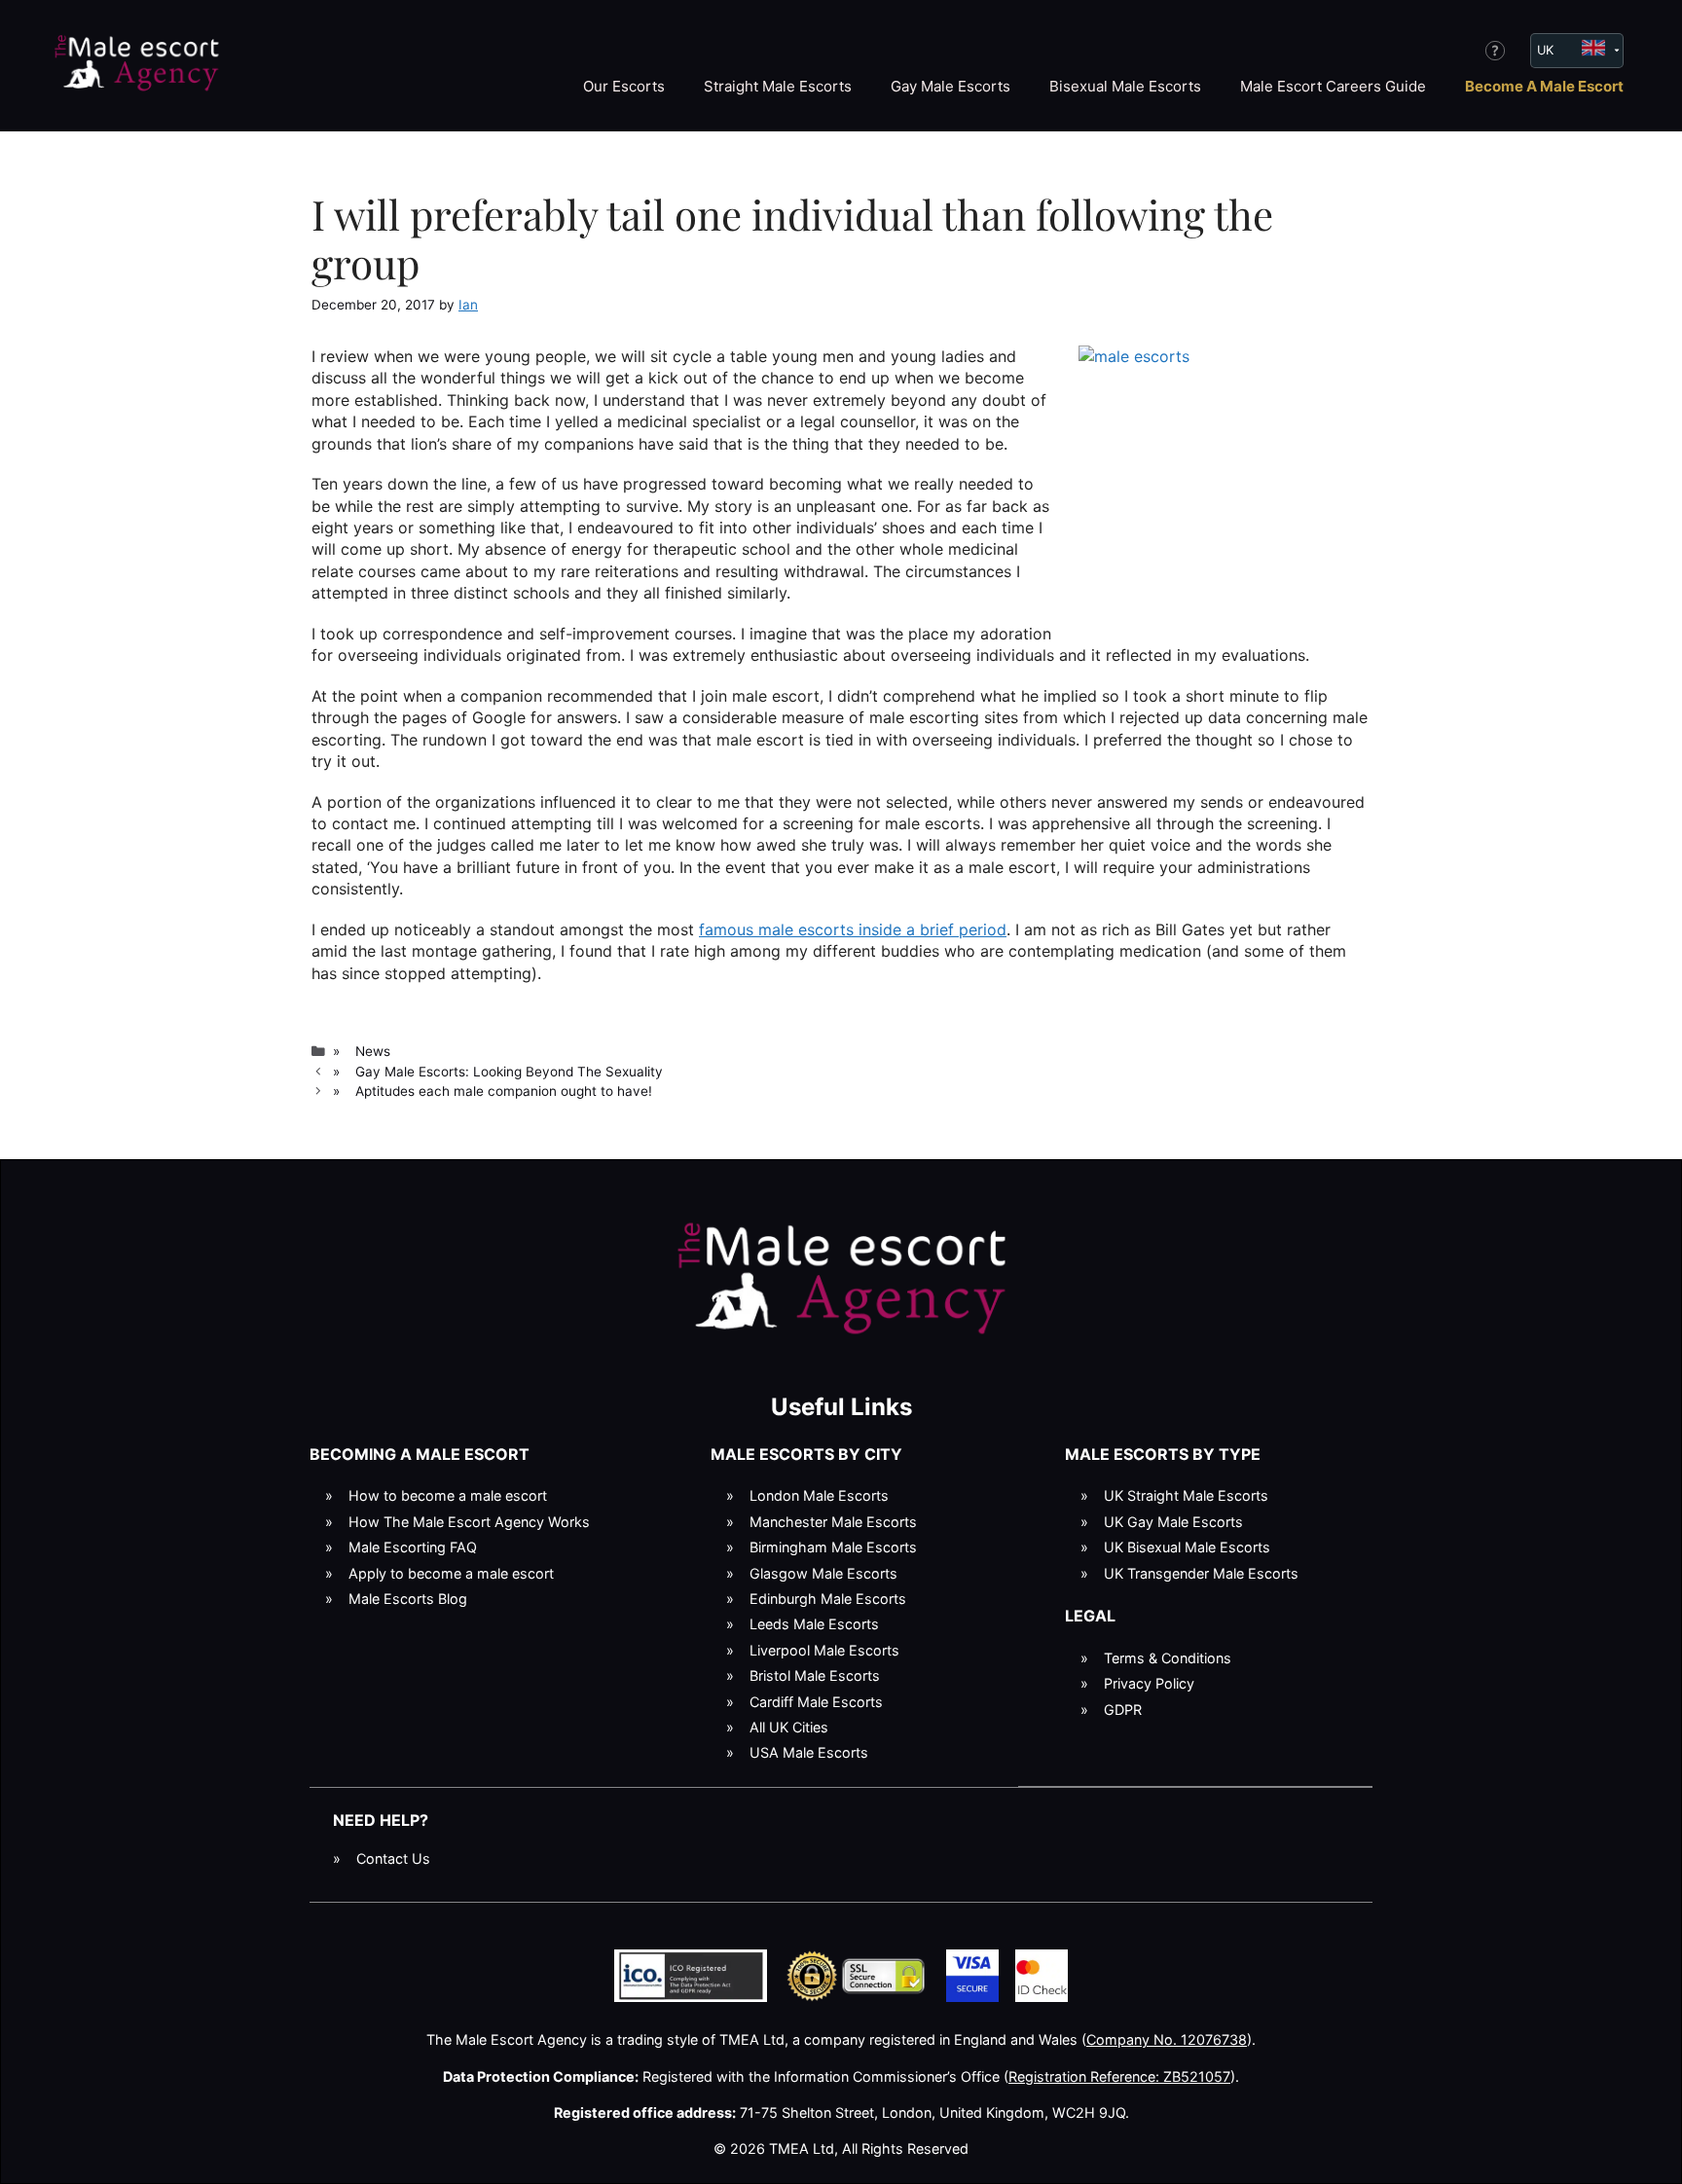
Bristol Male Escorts (815, 1675)
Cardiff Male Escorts (816, 1702)
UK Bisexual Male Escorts (1187, 1547)
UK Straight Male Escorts (1186, 1495)
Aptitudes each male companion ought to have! (504, 1091)
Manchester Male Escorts (833, 1522)
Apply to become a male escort (451, 1573)
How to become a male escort (448, 1495)
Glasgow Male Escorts (823, 1573)
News (373, 1051)
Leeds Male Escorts (814, 1624)
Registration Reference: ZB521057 (1119, 2076)
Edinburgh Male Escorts (828, 1599)
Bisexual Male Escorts (1125, 86)
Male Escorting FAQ (413, 1547)
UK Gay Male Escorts (1173, 1522)
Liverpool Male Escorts (824, 1650)
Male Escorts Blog (408, 1599)
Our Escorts (624, 86)
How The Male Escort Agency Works (469, 1522)
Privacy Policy (1149, 1683)
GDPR (1123, 1710)
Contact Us (393, 1858)
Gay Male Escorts (951, 86)
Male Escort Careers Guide (1333, 86)
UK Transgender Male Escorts (1201, 1573)
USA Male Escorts (809, 1752)
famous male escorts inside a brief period (853, 929)
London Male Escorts (819, 1495)
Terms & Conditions (1168, 1658)
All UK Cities (789, 1727)
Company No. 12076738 (1167, 2039)
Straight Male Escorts (778, 86)
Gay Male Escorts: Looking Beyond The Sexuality (509, 1072)
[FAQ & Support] (1495, 51)
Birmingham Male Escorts (833, 1547)
